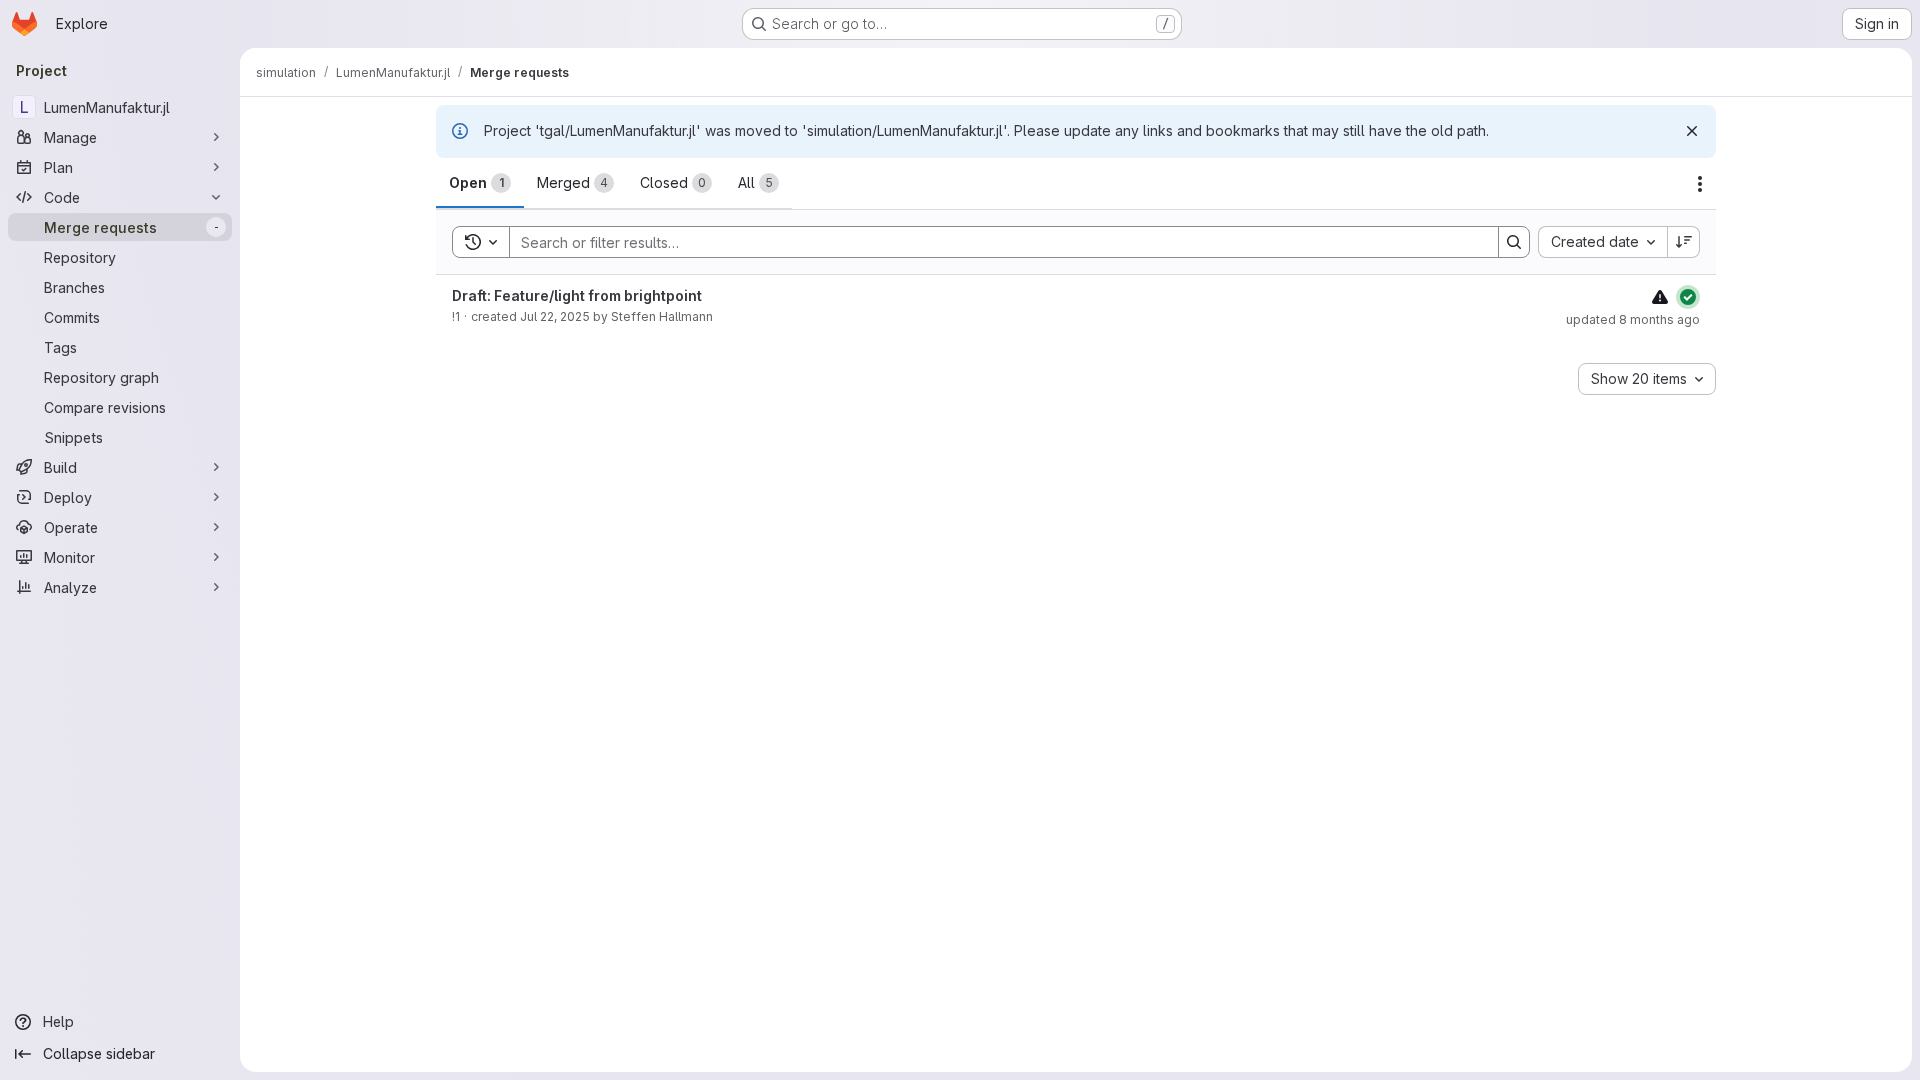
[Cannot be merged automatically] (1660, 296)
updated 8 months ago (1633, 319)
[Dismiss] (1692, 131)
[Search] (1514, 242)
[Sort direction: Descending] (1684, 242)
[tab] (480, 183)
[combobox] (1602, 242)
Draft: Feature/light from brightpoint (577, 295)
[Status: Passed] (1688, 297)
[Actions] (1700, 184)
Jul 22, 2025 (555, 316)
